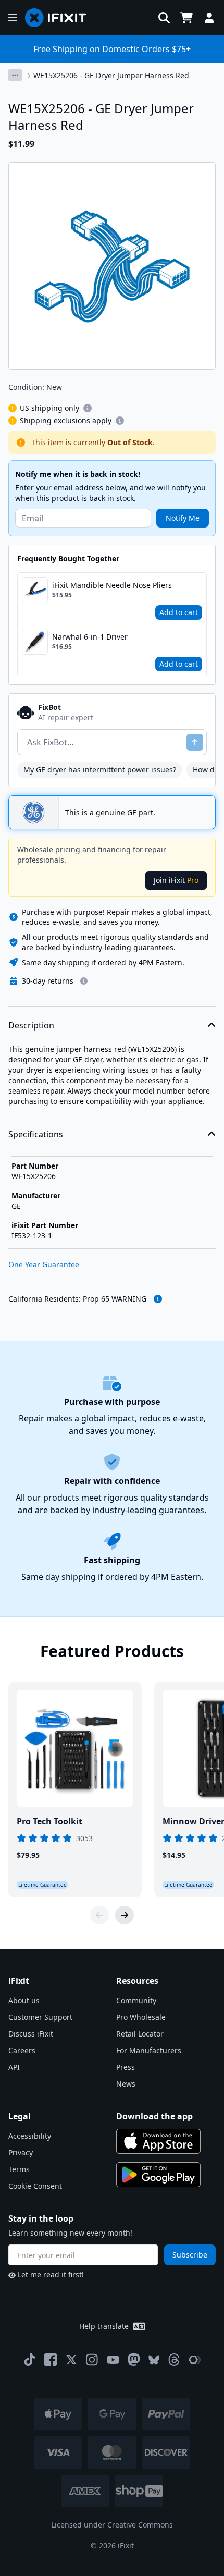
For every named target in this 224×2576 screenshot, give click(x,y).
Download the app (154, 2116)
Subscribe (190, 2255)
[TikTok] (30, 2360)
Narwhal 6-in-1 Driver (90, 637)
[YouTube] (113, 2360)
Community (136, 2000)
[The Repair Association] (195, 2360)
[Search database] (164, 18)
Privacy (21, 2152)
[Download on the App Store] (158, 2141)
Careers (22, 2050)
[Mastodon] (134, 2360)
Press (126, 2067)
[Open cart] (186, 18)
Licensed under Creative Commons (112, 2525)
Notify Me (183, 518)
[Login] (209, 18)
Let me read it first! (51, 2274)
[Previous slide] (99, 1915)
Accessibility (30, 2136)
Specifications (36, 1134)
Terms (19, 2169)
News (126, 2084)
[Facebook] (51, 2360)
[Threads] (174, 2360)
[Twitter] (71, 2360)
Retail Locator (140, 2034)
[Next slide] (125, 1915)
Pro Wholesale (141, 2017)
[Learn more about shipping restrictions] (88, 408)
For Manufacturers (149, 2050)
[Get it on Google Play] (158, 2175)
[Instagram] (92, 2360)
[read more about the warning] (158, 1299)
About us (24, 2000)
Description (31, 1025)
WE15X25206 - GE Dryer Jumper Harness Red (111, 75)
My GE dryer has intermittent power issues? (100, 770)
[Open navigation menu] (13, 18)
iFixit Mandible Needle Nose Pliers (112, 585)
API (14, 2067)
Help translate (104, 2326)
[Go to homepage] (60, 18)
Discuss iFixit (31, 2034)
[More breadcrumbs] (15, 75)
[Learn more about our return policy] (84, 981)
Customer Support (40, 2017)
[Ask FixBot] (195, 742)
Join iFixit (176, 880)
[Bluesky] (154, 2360)
